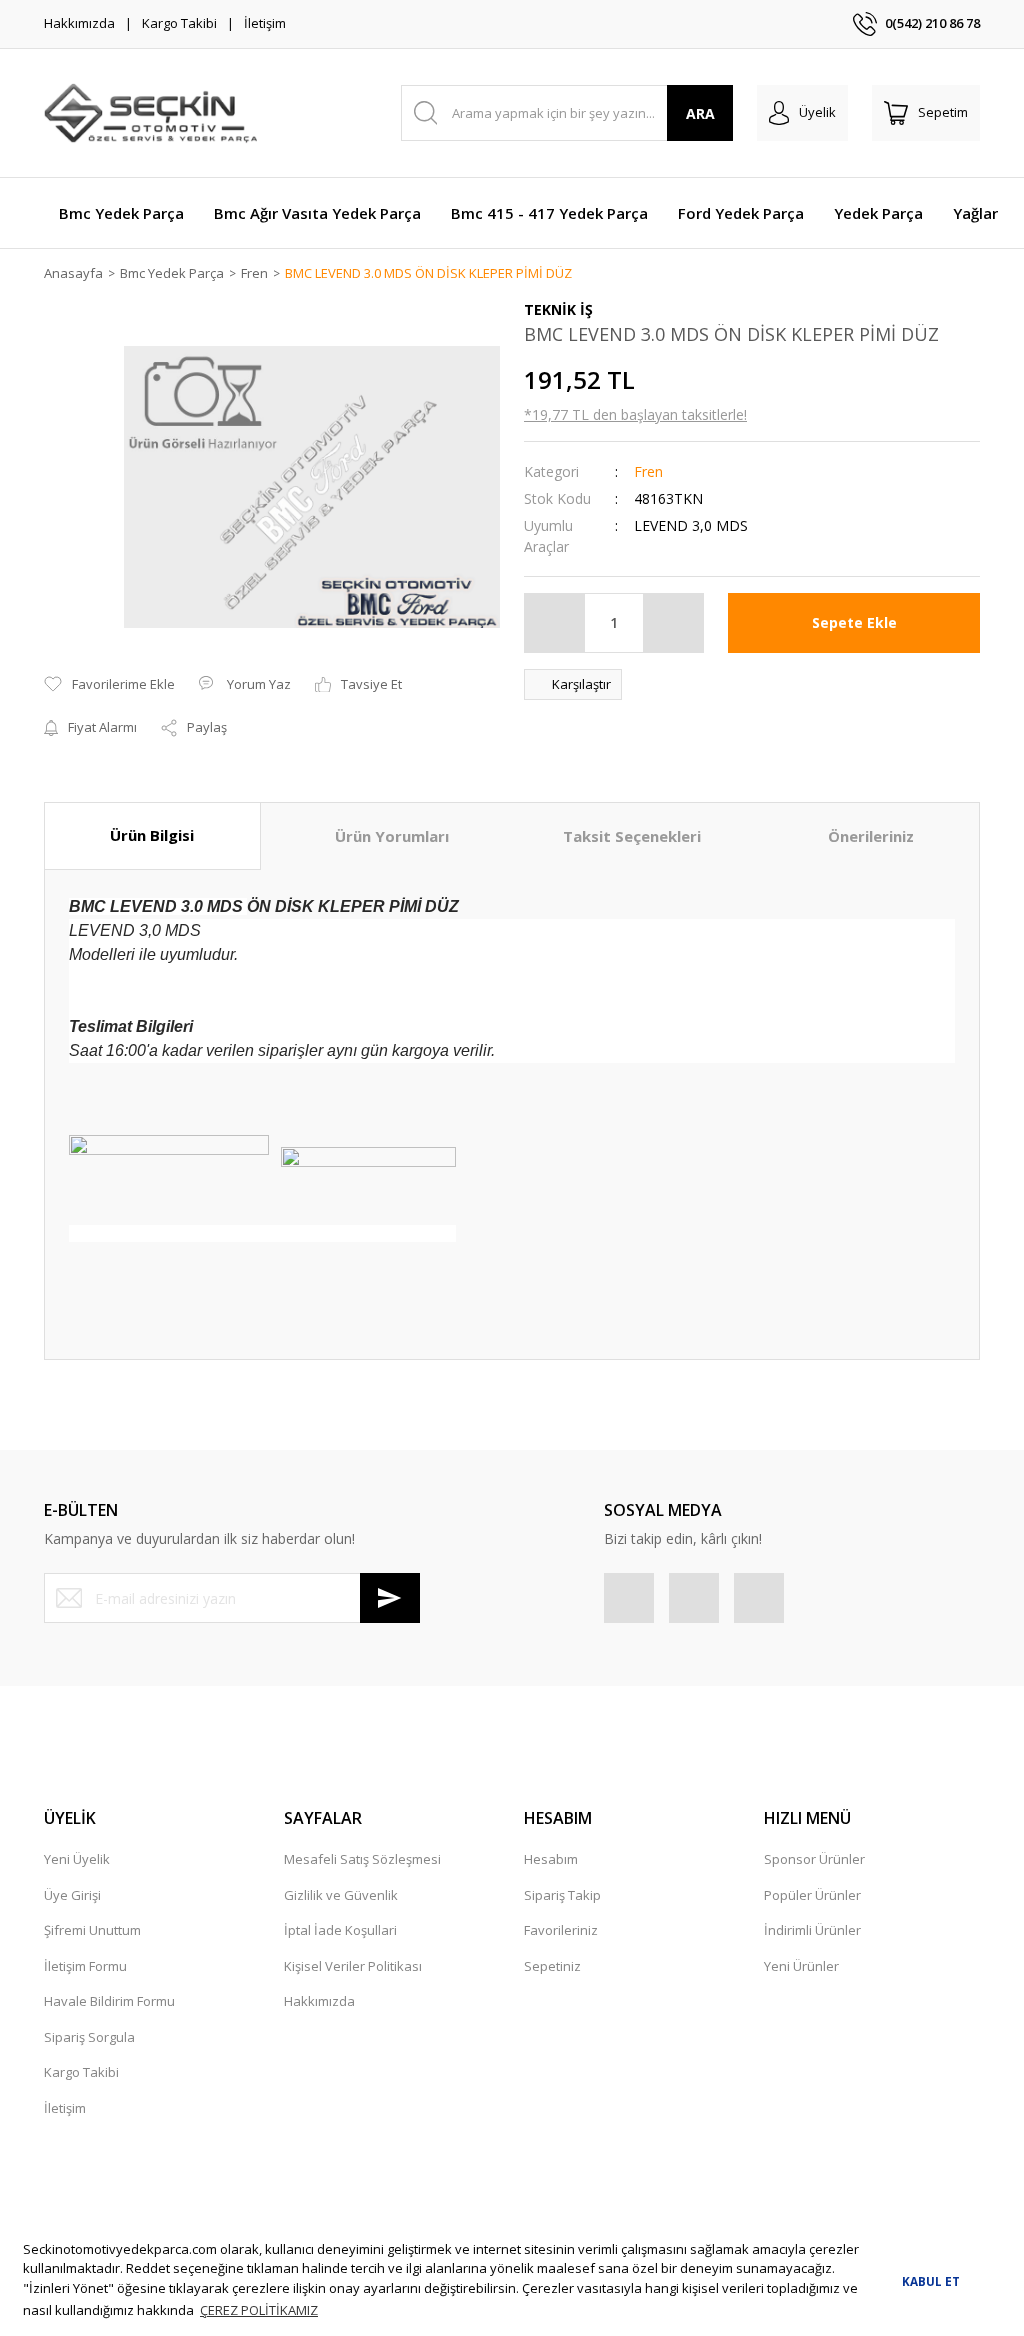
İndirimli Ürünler (812, 1930)
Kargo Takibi (179, 23)
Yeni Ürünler (801, 1966)
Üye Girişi (72, 1895)
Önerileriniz (871, 836)
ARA (700, 113)
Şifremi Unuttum (92, 1930)
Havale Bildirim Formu (109, 2001)
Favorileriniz (561, 1930)
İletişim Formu (85, 1966)
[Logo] (150, 113)
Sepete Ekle (854, 622)
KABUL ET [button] (931, 2281)
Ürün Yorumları (392, 836)
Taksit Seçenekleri (632, 836)
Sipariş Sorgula (89, 2037)
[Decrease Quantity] (555, 623)
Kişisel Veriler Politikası (353, 1966)
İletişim (265, 23)
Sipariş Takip (562, 1895)
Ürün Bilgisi (152, 835)
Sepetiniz (552, 1966)
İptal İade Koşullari (340, 1930)
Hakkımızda (79, 23)
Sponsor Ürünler (814, 1859)
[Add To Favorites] (109, 685)
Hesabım (551, 1859)
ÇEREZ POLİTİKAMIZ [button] (259, 2310)
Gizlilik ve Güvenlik (341, 1895)
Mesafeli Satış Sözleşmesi (362, 1859)
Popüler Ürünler (812, 1895)
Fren (648, 471)
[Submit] (390, 1598)
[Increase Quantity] (673, 623)
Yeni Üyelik (77, 1859)
